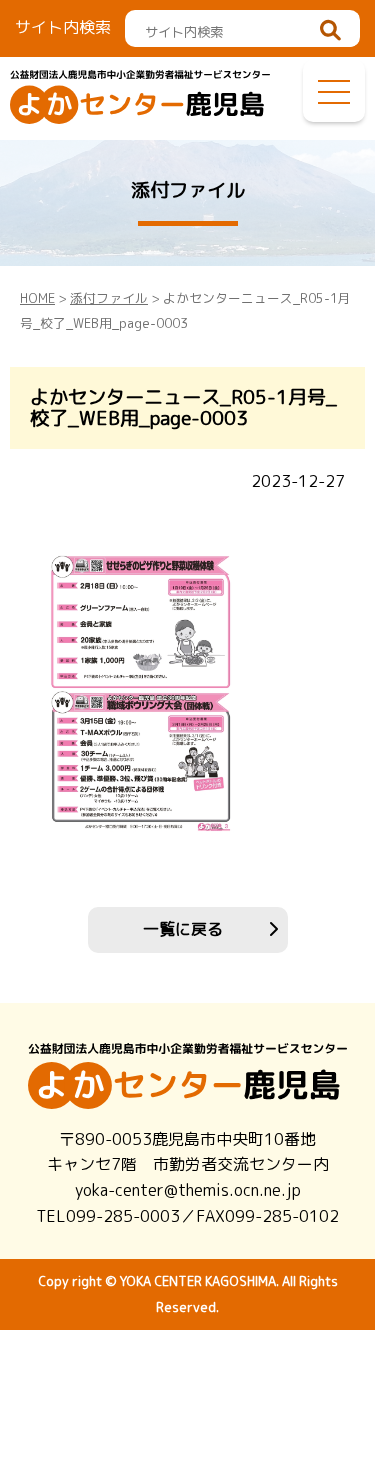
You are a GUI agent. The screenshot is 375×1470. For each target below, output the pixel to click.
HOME (37, 298)
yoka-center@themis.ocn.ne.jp (188, 1190)
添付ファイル (109, 298)
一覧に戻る (183, 929)
